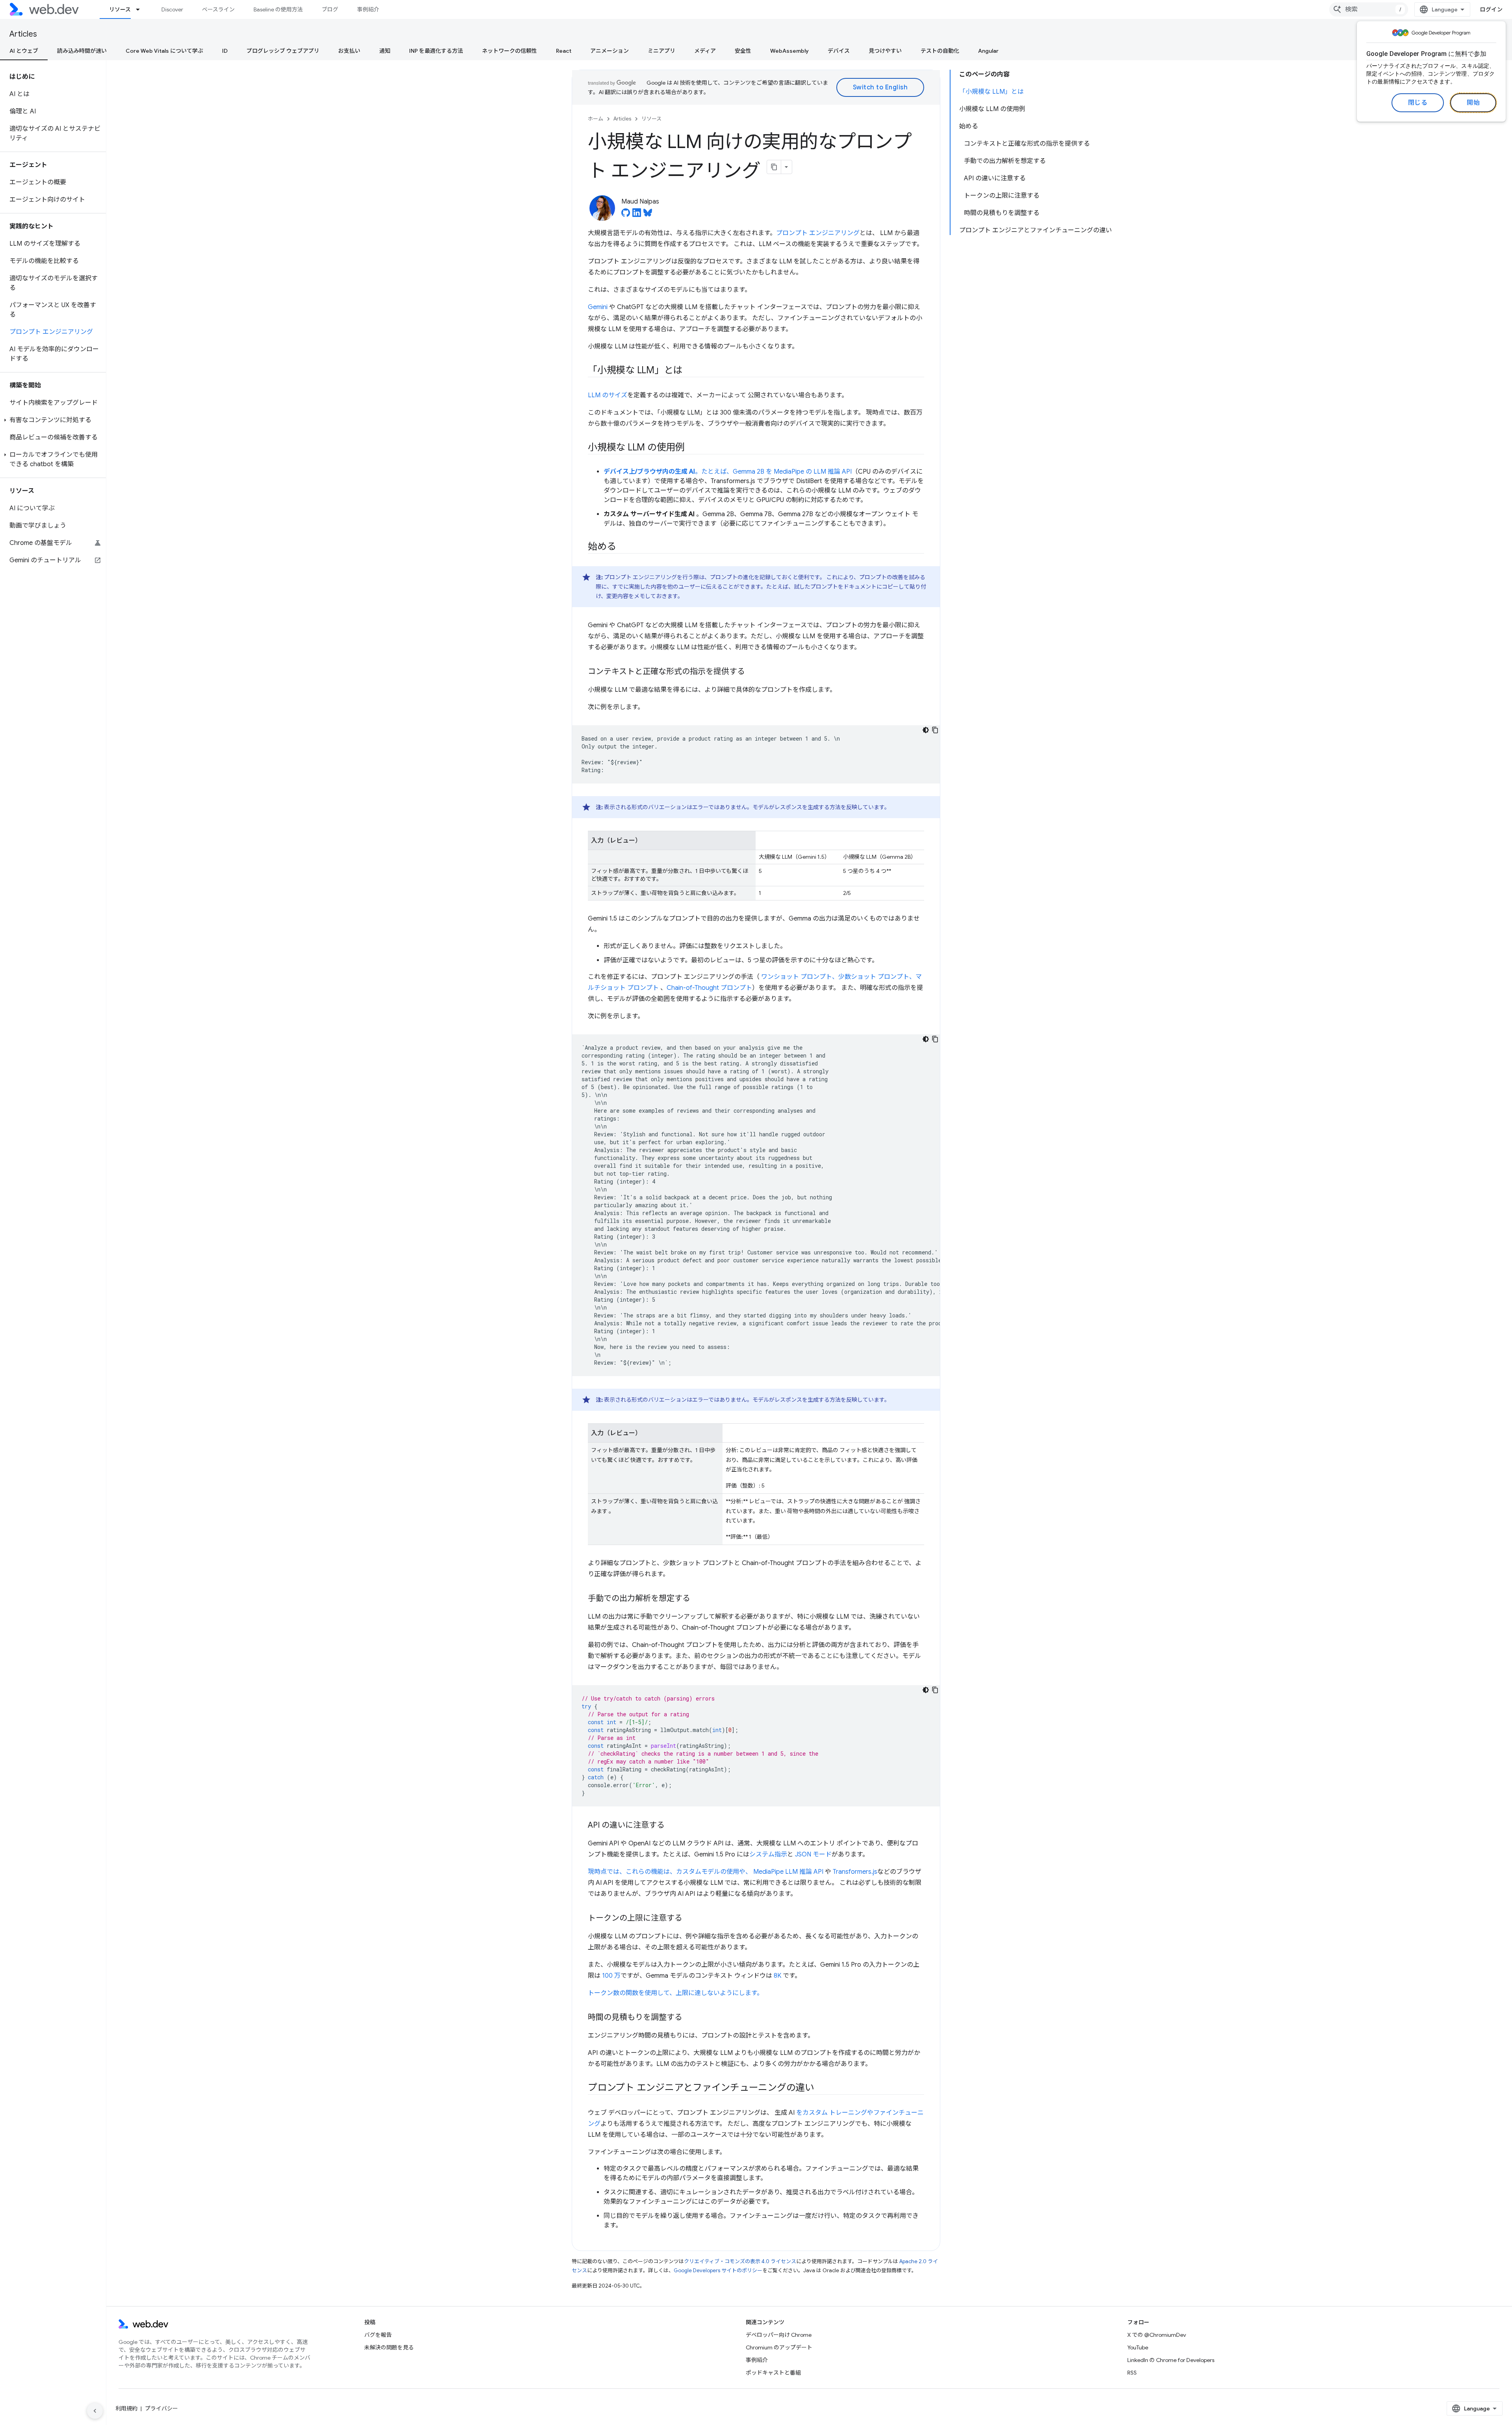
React (564, 51)
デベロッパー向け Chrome (779, 2335)
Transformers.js (855, 1872)
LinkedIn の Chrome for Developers (1171, 2360)
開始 (1473, 103)
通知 (385, 51)
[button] (53, 420)
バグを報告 (378, 2335)
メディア (705, 51)
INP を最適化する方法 (436, 51)
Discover (172, 9)
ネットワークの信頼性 (510, 51)
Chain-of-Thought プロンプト (709, 988)
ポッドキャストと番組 (773, 2373)
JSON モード (813, 1854)
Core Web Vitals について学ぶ (164, 51)
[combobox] (1369, 9)
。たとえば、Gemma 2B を (689, 472)
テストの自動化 (940, 51)
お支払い (349, 51)
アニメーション (610, 51)
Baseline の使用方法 (278, 9)
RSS (1132, 2373)
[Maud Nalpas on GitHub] (626, 215)
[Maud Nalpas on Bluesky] (648, 215)
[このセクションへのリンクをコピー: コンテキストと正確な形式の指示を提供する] (752, 672)
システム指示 (768, 1854)
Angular (988, 51)
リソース (120, 9)
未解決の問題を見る (389, 2347)
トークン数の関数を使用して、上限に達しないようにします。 (675, 1993)
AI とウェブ (24, 51)
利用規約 (126, 2408)
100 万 (611, 1976)
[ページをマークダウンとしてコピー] (774, 167)
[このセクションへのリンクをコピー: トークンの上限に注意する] (689, 1919)
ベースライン (218, 9)
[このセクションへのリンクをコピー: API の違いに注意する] (672, 1826)
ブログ (330, 9)
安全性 (743, 51)
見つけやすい (885, 51)
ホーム (596, 119)
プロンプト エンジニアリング (818, 233)
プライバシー (161, 2408)
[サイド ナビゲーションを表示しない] (95, 2411)
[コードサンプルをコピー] (935, 730)
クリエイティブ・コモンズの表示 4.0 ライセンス (740, 2261)
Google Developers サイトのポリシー (718, 2270)
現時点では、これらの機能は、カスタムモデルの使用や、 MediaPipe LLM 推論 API (706, 1872)
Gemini (598, 307)
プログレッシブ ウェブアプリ (283, 51)
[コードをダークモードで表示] (926, 730)
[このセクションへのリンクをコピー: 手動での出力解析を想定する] (697, 1599)
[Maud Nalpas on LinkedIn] (637, 215)
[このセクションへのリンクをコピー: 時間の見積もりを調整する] (689, 2018)
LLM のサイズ (608, 395)
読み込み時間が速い (82, 51)
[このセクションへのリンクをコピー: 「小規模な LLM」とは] (689, 371)
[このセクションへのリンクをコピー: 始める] (623, 547)
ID (225, 51)
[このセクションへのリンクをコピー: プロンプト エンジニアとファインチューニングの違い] (821, 2088)
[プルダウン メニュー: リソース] (141, 9)
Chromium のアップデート (779, 2347)
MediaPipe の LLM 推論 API (813, 472)
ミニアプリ (661, 51)
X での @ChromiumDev (1157, 2335)
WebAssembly (789, 51)
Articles (23, 34)
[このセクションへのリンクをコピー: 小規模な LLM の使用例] (692, 448)
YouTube (1138, 2347)
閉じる (1418, 103)
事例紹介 (368, 9)
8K (777, 1976)
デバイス (839, 51)
